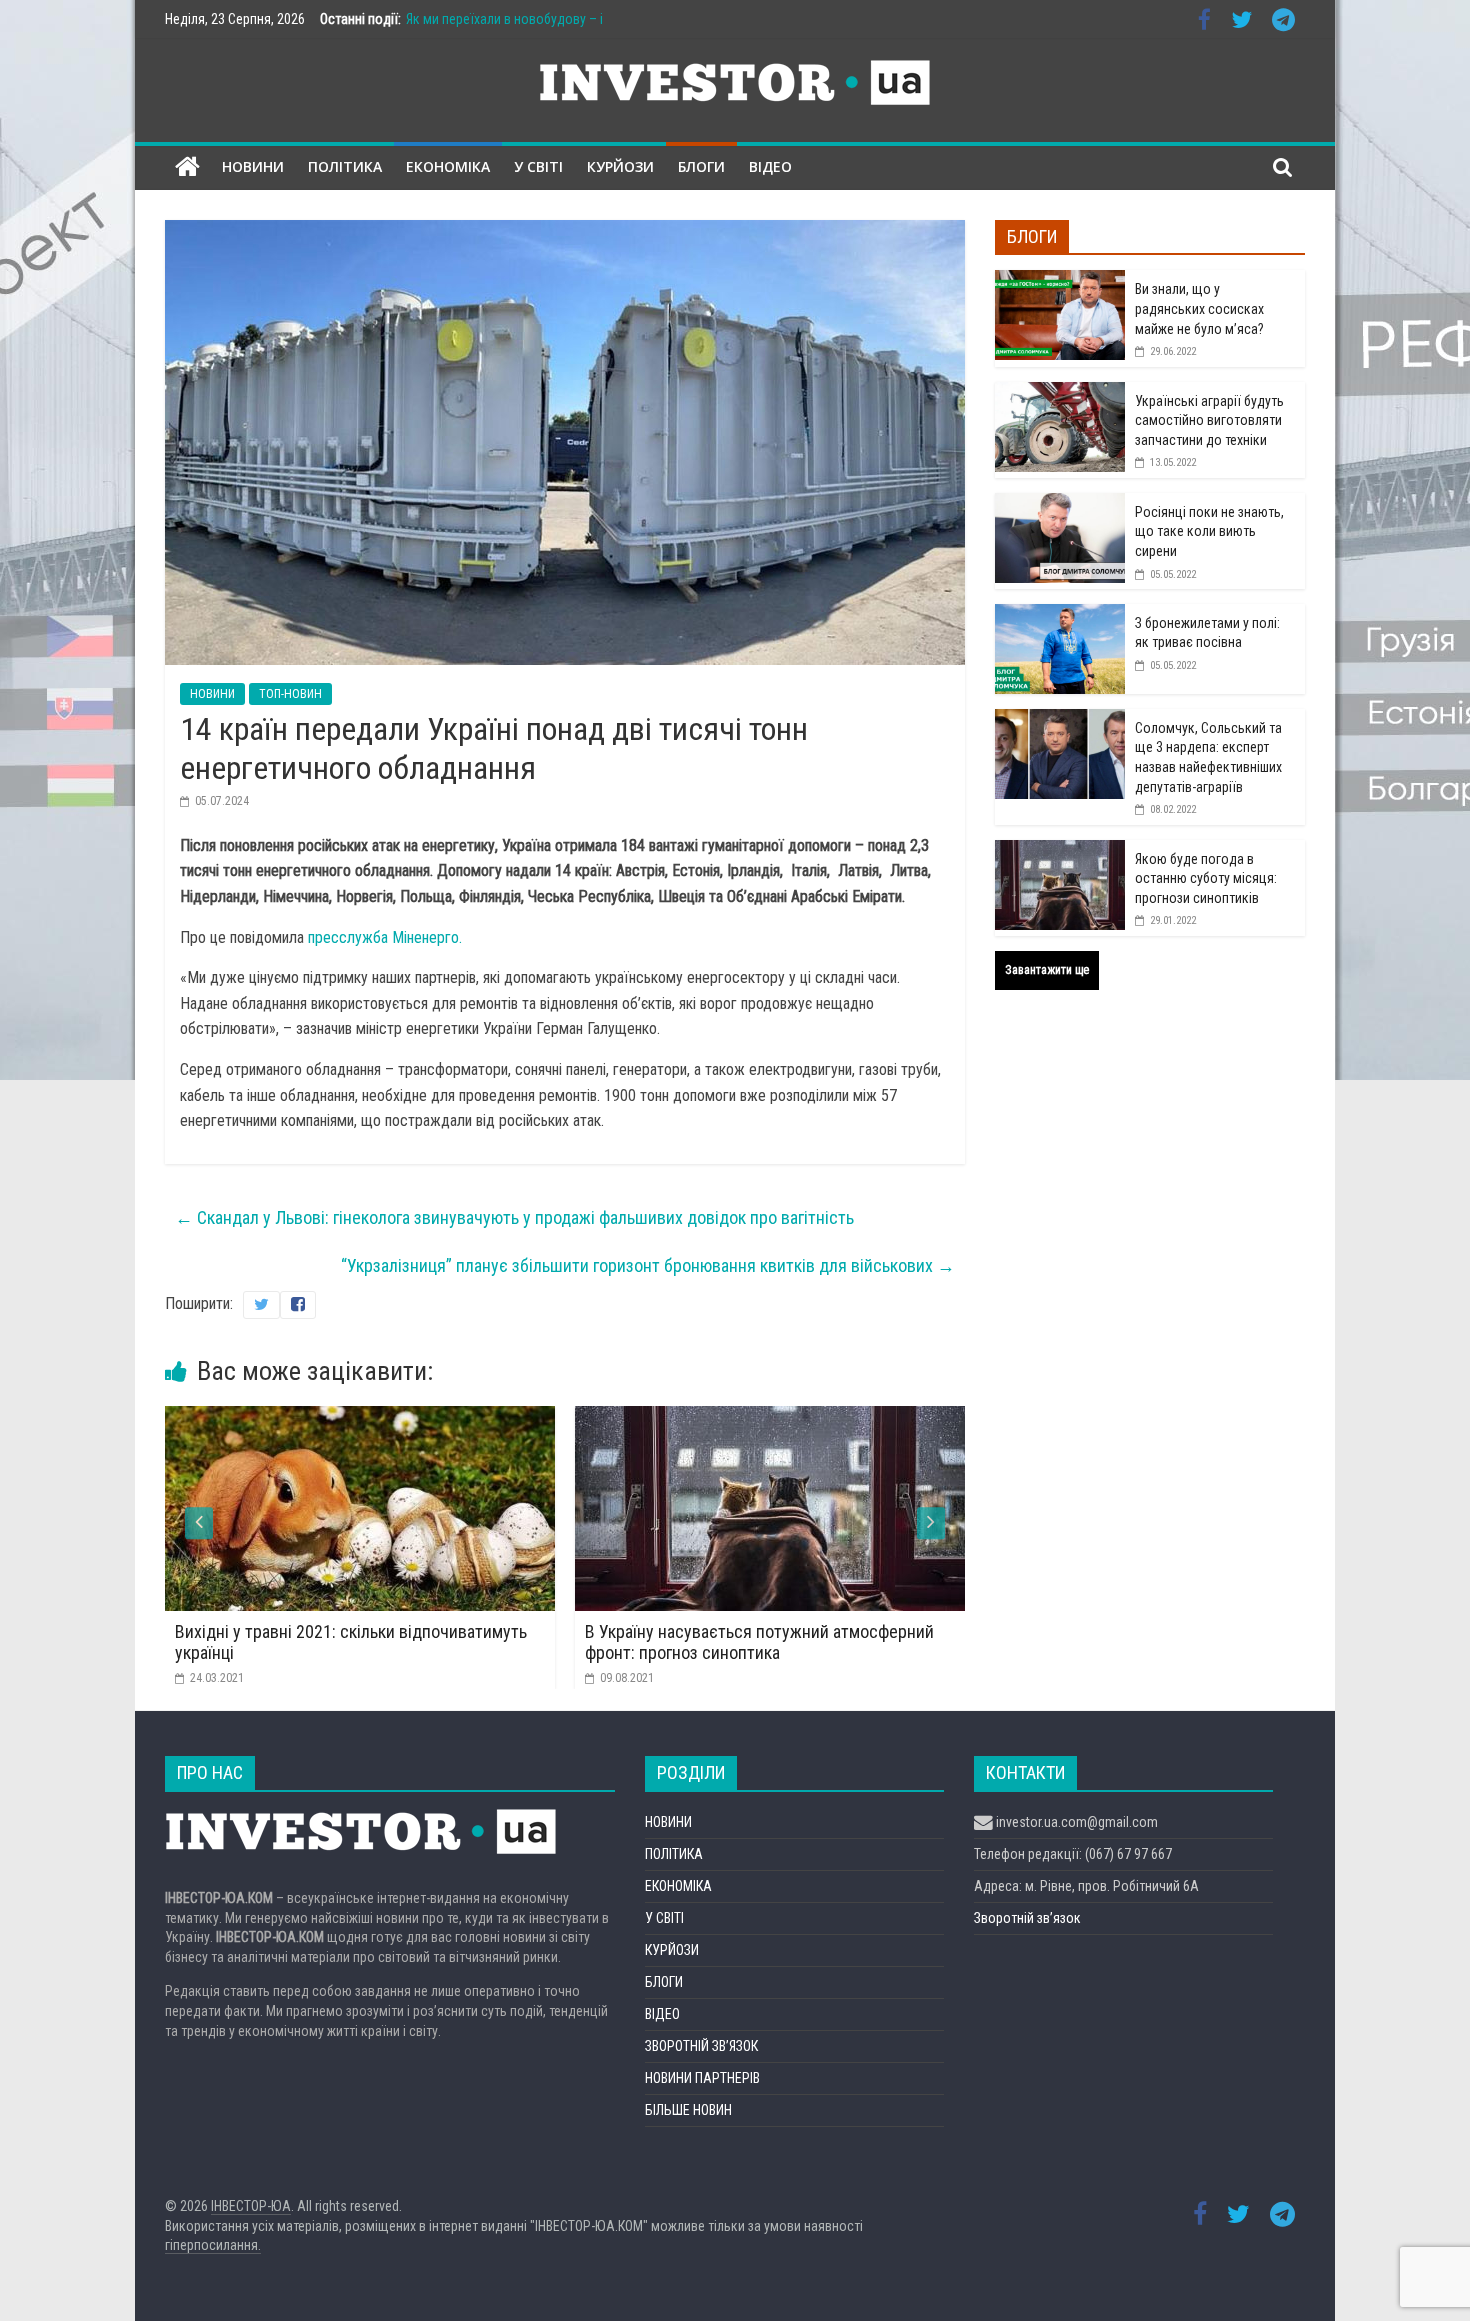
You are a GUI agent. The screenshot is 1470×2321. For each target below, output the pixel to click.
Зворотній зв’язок (1027, 1918)
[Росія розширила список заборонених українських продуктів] (882, 1418)
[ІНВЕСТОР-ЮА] (187, 167)
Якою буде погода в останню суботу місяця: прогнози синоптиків (1206, 878)
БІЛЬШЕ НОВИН (688, 2110)
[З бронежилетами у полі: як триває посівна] (1060, 615)
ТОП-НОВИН (290, 694)
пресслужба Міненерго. (385, 937)
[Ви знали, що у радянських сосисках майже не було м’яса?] (1060, 281)
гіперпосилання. (213, 2245)
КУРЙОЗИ (620, 166)
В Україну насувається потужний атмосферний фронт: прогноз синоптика (461, 1642)
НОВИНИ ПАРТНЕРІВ (702, 2078)
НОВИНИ (253, 166)
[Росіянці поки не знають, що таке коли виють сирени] (1060, 504)
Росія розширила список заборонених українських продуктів (839, 1642)
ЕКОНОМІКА (448, 166)
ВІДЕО (770, 166)
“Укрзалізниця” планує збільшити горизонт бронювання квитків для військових (648, 1265)
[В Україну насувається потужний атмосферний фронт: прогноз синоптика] (472, 1418)
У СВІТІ (538, 166)
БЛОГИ (701, 166)
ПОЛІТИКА (345, 166)
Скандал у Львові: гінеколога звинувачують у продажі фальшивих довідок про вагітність (514, 1217)
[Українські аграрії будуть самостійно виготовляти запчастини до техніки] (1060, 393)
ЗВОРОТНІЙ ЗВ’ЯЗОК (701, 2046)
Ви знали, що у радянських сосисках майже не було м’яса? (1199, 308)
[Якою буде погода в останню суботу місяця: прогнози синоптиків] (1060, 851)
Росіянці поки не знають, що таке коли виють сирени (1209, 531)
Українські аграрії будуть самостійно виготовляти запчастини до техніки (1209, 420)
